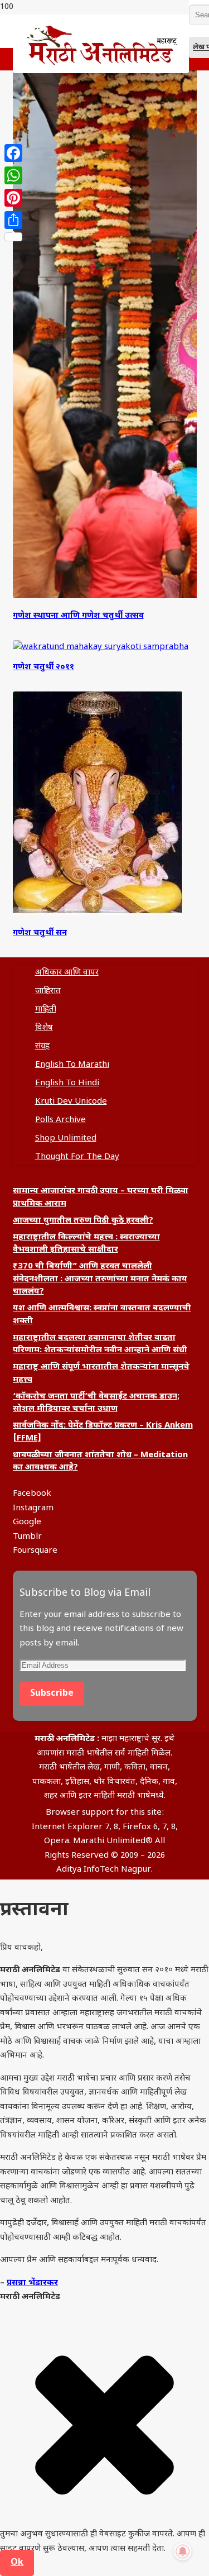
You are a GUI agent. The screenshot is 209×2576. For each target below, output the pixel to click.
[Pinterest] (13, 198)
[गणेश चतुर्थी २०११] (101, 647)
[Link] (101, 71)
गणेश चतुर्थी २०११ (43, 667)
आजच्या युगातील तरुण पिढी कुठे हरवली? (83, 1221)
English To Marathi (72, 1065)
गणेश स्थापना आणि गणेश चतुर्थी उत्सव (78, 616)
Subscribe (52, 1694)
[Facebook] (13, 153)
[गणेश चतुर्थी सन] (98, 913)
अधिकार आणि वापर (67, 973)
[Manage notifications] (183, 2551)
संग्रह (42, 1046)
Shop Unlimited (66, 1139)
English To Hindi (67, 1083)
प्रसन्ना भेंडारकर (32, 2283)
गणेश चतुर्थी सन (40, 933)
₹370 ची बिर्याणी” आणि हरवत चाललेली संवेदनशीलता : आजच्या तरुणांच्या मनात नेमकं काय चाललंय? (100, 1279)
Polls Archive (60, 1120)
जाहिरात (48, 991)
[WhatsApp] (13, 175)
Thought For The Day (77, 1157)
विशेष (44, 1028)
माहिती (46, 1010)
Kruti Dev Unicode (71, 1102)
